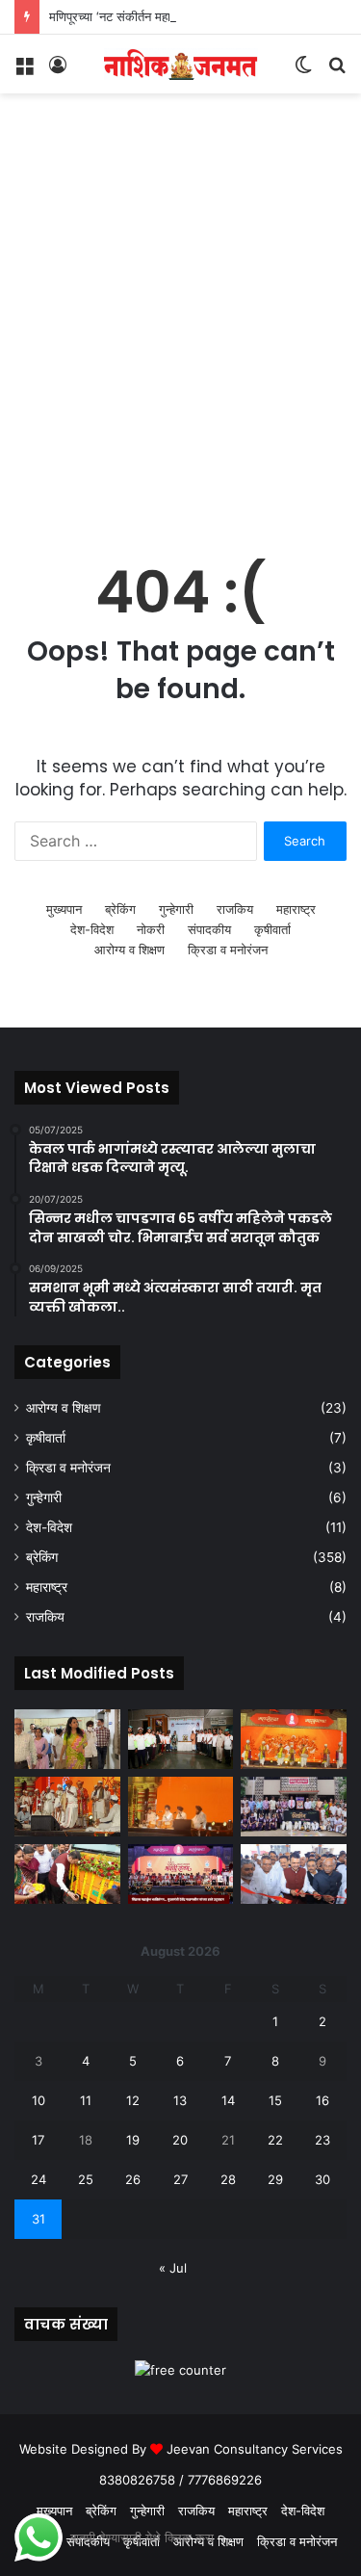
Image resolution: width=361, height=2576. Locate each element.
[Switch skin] (303, 71)
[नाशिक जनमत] (181, 64)
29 (275, 2179)
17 (38, 2140)
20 (180, 2140)
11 (86, 2100)
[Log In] (58, 71)
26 (133, 2179)
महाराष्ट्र (296, 909)
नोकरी (151, 929)
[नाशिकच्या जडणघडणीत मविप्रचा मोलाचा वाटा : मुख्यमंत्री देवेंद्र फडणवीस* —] (294, 1874)
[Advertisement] (180, 342)
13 (180, 2100)
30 (322, 2179)
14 (228, 2100)
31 (39, 2219)
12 (133, 2100)
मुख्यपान (64, 909)
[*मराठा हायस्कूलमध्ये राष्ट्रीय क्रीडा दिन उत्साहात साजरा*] (294, 1807)
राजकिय (235, 909)
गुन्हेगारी (176, 909)
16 (322, 2100)
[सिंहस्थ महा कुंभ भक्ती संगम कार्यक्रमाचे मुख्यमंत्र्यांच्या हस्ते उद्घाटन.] (181, 1874)
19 (133, 2140)
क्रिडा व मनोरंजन (228, 950)
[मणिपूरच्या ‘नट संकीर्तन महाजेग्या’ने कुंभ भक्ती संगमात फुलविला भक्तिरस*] (294, 1739)
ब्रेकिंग (120, 909)
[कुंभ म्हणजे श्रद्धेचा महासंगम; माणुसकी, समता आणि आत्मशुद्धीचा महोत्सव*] (67, 1807)
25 (86, 2179)
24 (39, 2179)
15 (275, 2100)
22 (275, 2140)
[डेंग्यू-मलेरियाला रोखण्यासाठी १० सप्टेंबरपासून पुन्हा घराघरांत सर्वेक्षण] (67, 1739)
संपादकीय (209, 929)
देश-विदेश (92, 929)
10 (39, 2100)
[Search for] (337, 71)
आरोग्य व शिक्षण (129, 950)
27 (180, 2179)
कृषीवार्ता (272, 929)
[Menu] (24, 71)
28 (228, 2179)
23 (322, 2140)
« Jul (173, 2268)
